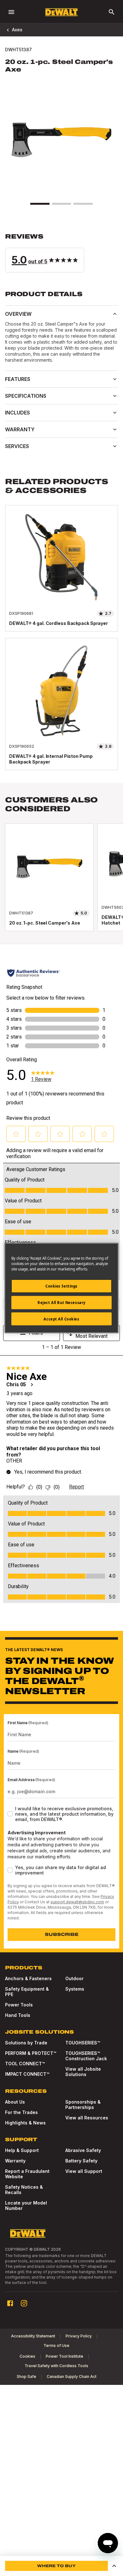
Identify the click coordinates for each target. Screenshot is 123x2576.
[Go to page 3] (83, 204)
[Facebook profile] (10, 2303)
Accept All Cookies (61, 1319)
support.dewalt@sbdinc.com (77, 1902)
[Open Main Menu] (11, 12)
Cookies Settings (61, 1286)
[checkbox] (10, 1814)
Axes (17, 30)
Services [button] (17, 446)
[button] (61, 253)
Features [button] (18, 379)
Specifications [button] (26, 396)
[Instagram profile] (24, 2303)
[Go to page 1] (40, 204)
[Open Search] (112, 12)
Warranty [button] (20, 429)
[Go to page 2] (61, 204)
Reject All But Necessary (61, 1302)
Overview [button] (18, 314)
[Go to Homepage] (61, 12)
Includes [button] (18, 413)
